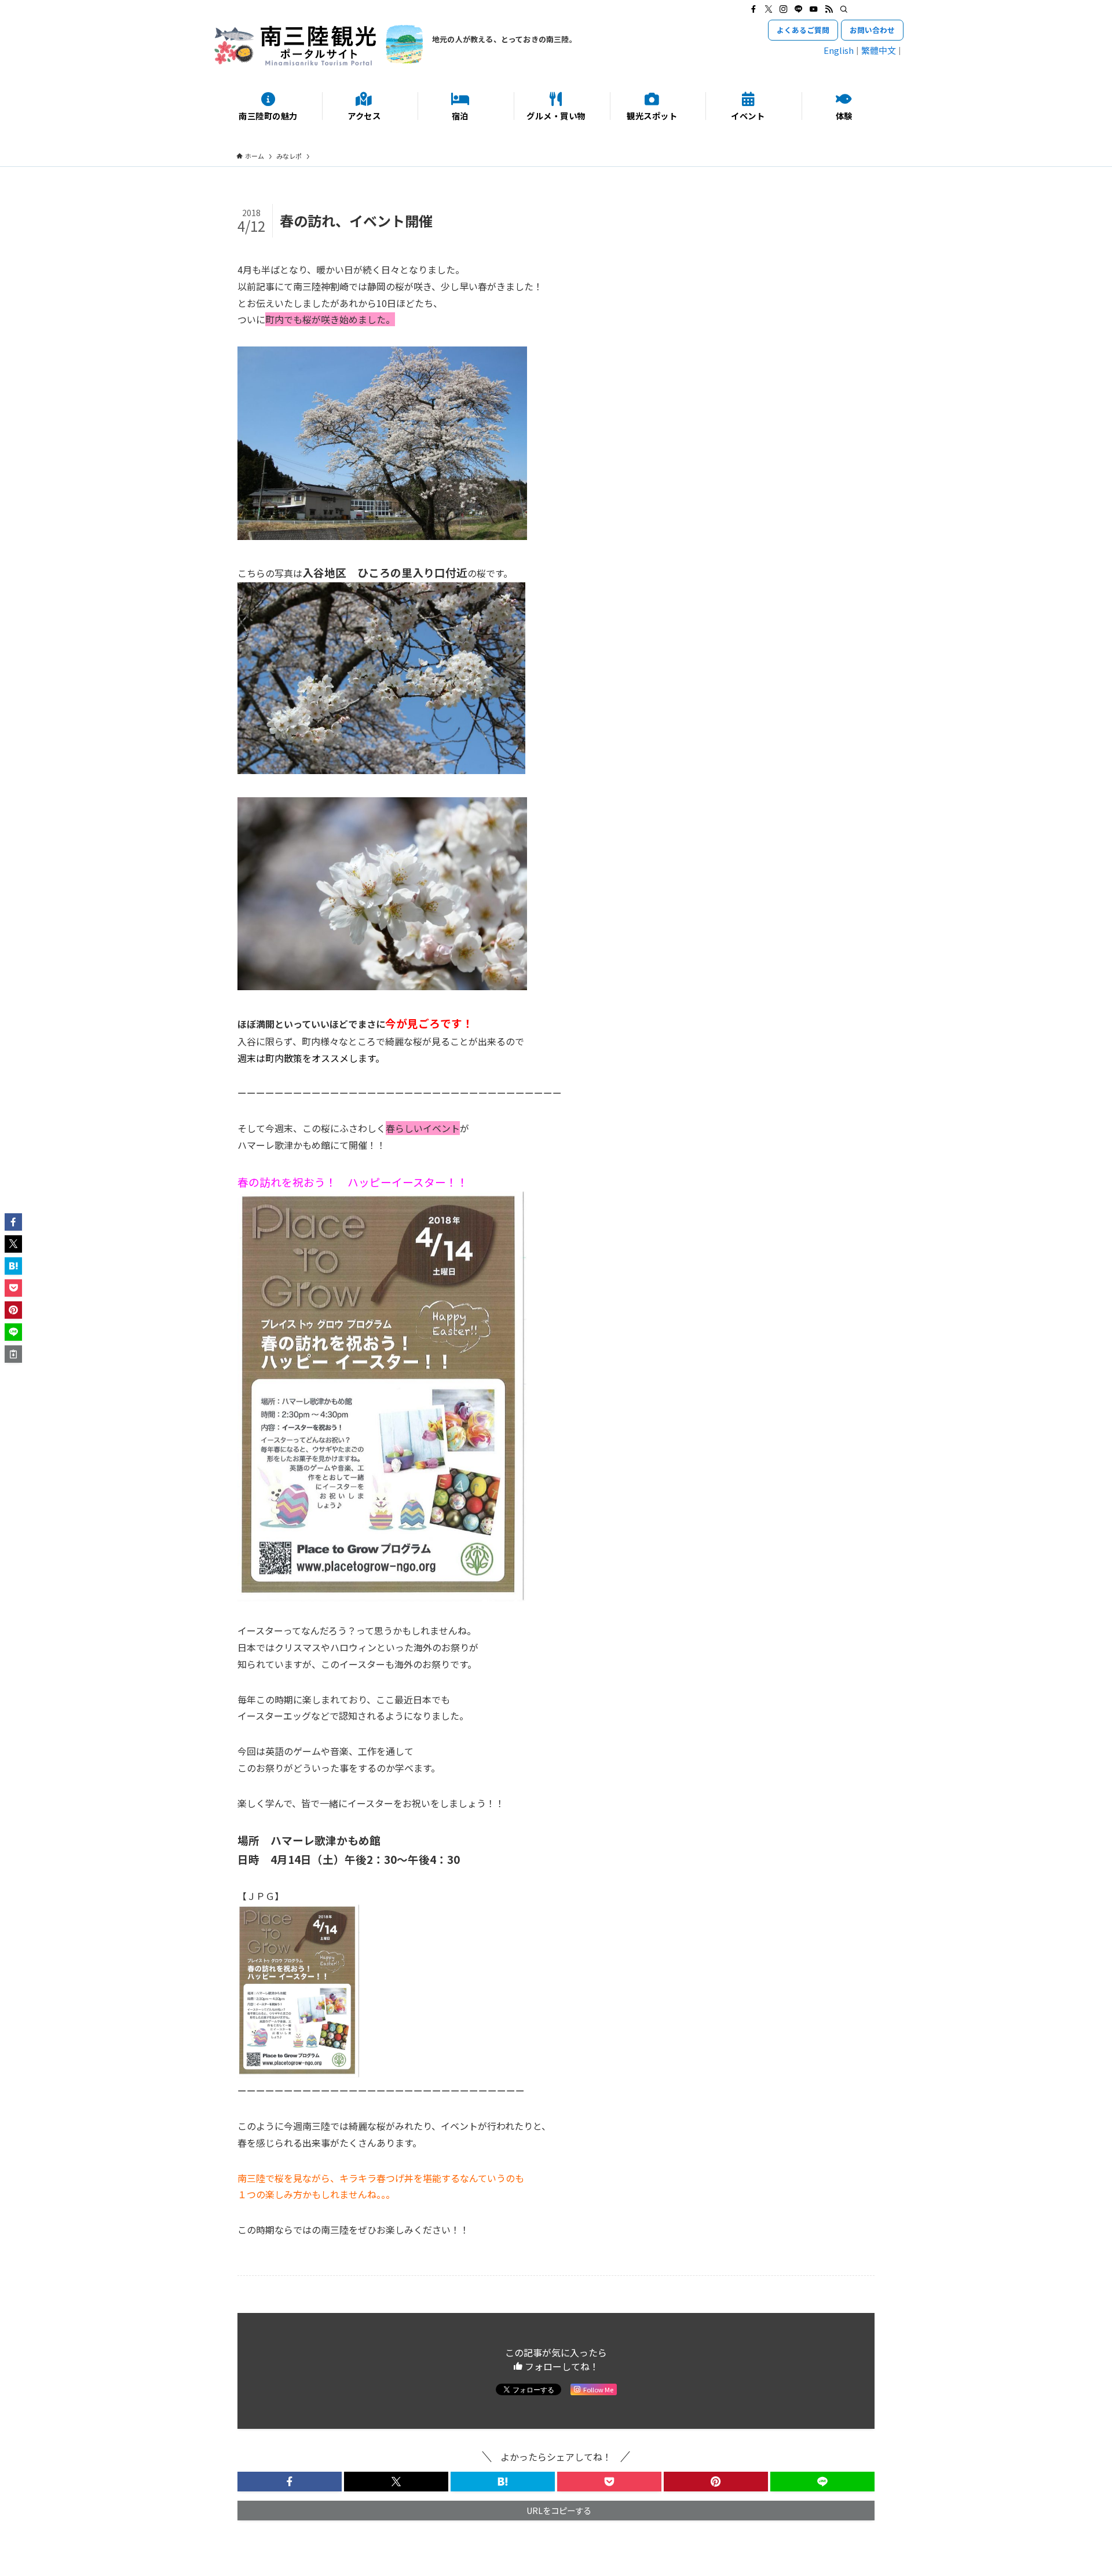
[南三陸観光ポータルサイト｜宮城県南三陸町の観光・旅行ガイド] (319, 45)
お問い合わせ (872, 30)
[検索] (844, 9)
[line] (799, 9)
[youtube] (814, 9)
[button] (290, 2482)
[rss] (829, 9)
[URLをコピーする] (13, 1354)
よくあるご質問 (803, 30)
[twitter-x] (769, 9)
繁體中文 (879, 50)
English (839, 50)
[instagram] (784, 9)
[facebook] (753, 9)
